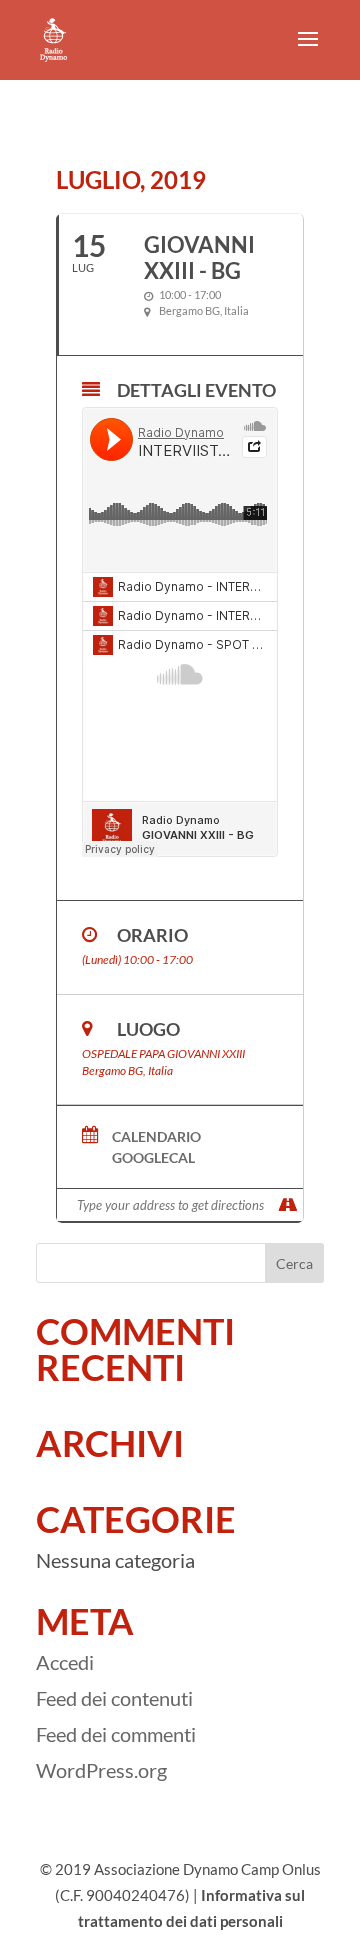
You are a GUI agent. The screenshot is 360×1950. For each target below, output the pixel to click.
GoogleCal (153, 1158)
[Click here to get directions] (287, 1205)
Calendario (156, 1137)
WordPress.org (101, 1770)
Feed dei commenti (116, 1734)
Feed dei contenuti (114, 1698)
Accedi (65, 1662)
